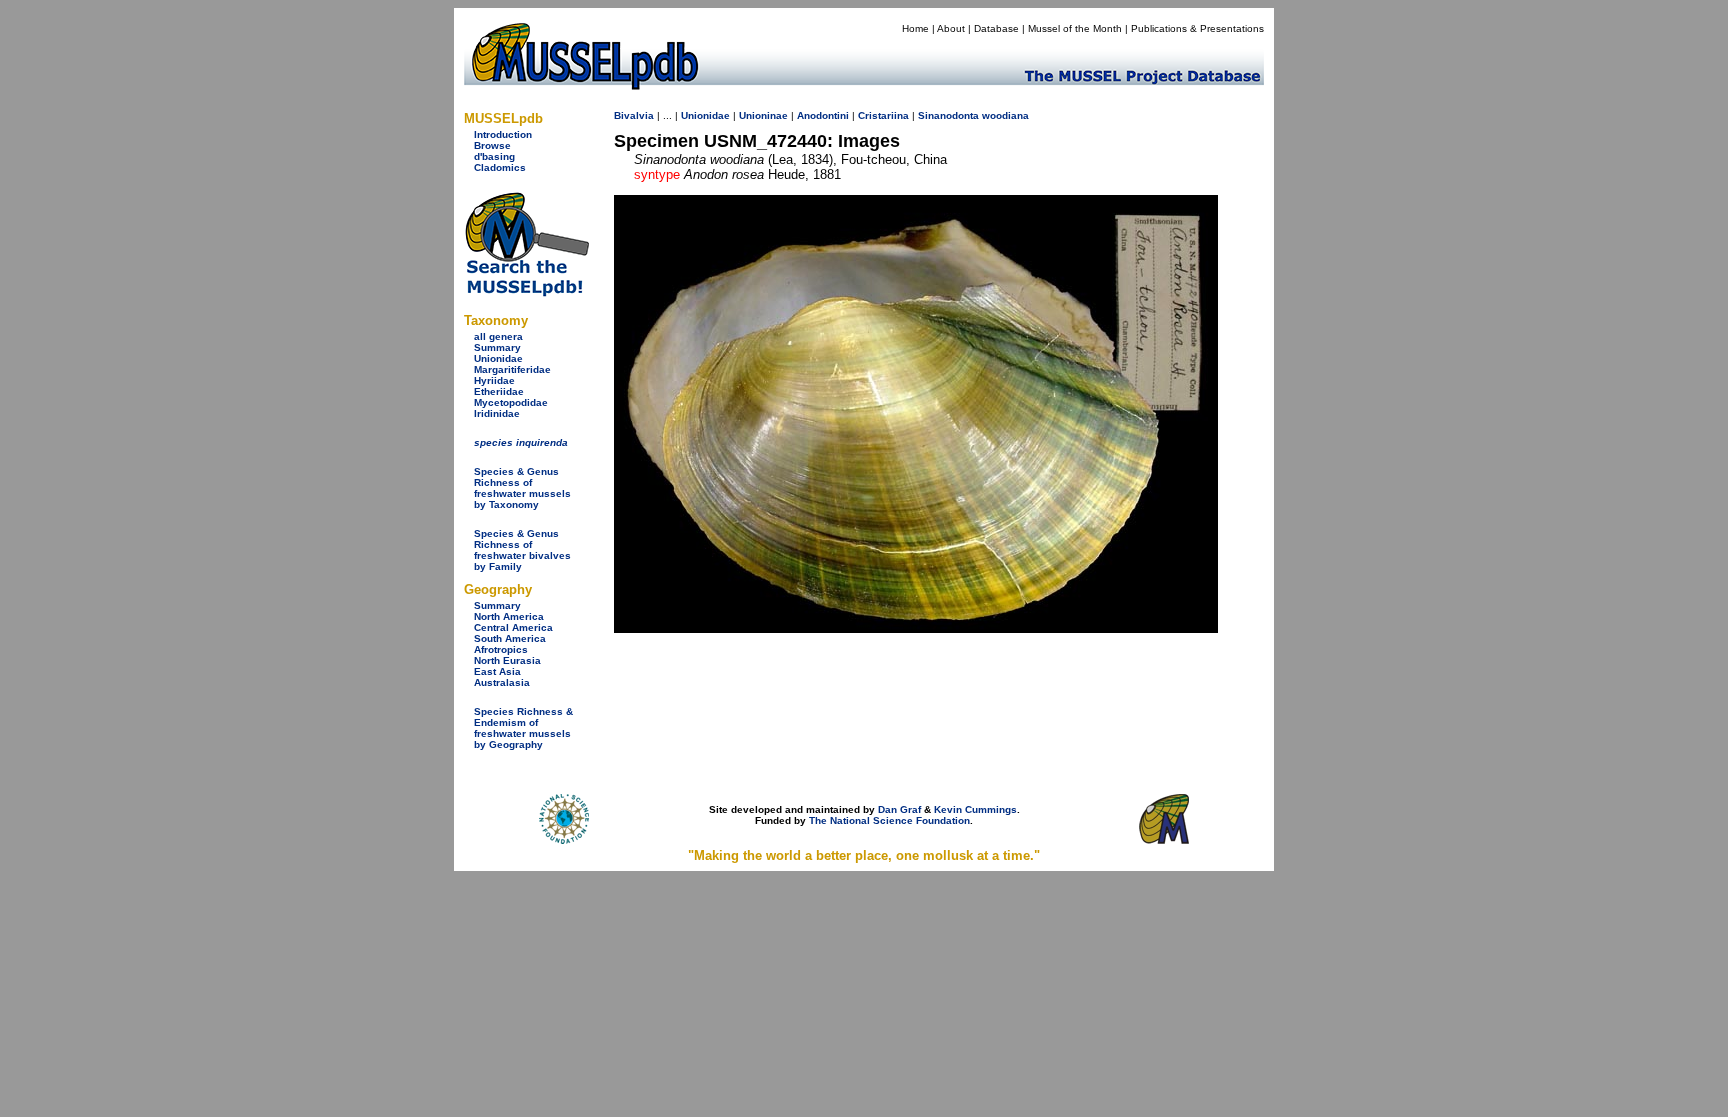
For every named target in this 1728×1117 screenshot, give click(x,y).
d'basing (494, 156)
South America (510, 638)
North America (509, 616)
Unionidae (498, 358)
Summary (497, 347)
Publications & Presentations (1197, 28)
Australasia (502, 682)
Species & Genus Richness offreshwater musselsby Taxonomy (522, 488)
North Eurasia (507, 660)
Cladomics (500, 167)
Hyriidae (494, 380)
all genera (498, 336)
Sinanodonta (948, 115)
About (951, 28)
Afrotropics (501, 649)
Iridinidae (497, 413)
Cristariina (883, 115)
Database (996, 28)
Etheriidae (499, 391)
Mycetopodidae (511, 402)
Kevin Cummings (975, 809)
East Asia (497, 671)
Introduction (503, 134)
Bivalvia (634, 115)
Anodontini (823, 115)
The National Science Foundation (889, 820)
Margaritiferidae (512, 369)
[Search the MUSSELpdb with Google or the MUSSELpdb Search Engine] (526, 292)
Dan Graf (899, 809)
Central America (513, 627)
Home (915, 28)
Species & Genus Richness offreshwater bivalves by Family (522, 550)
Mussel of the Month (1075, 28)
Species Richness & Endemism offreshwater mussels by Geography (523, 728)
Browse (492, 145)
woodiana (1005, 115)
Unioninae (763, 115)
